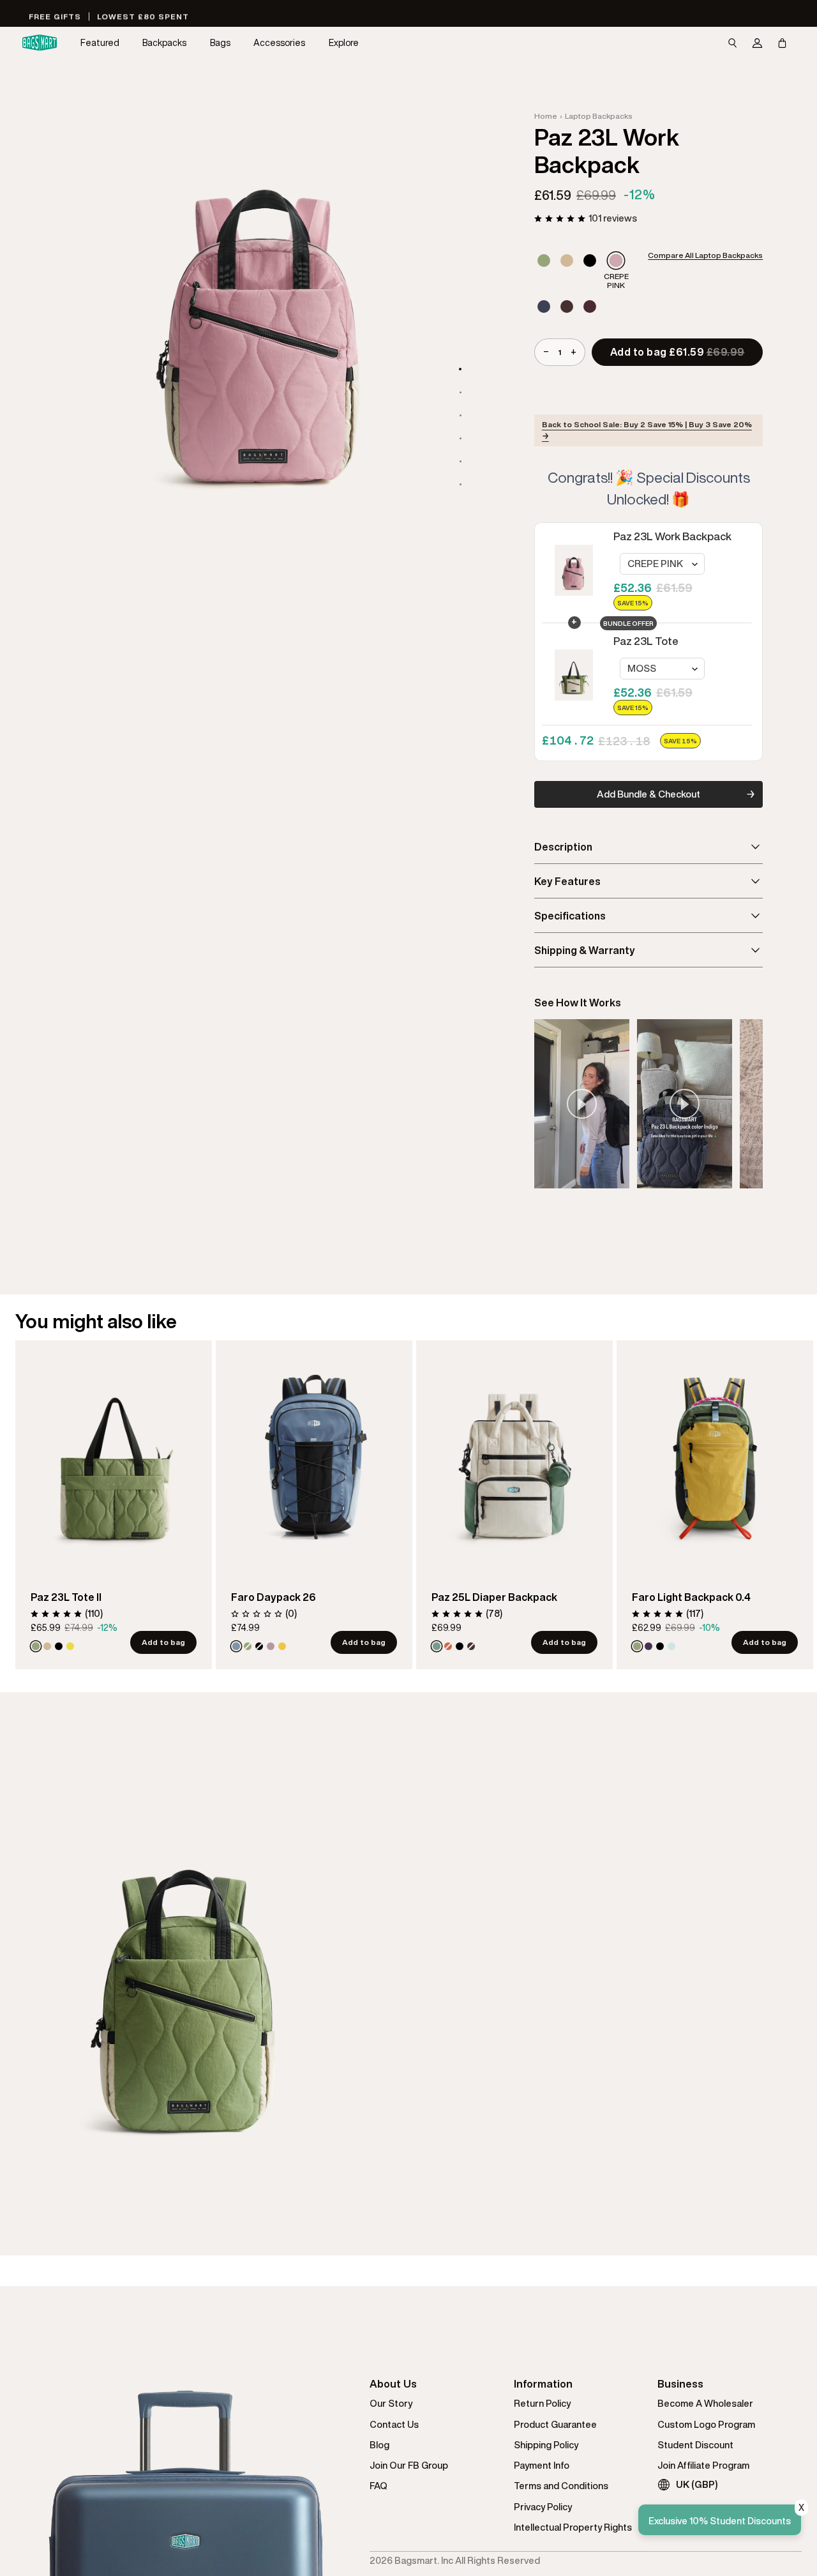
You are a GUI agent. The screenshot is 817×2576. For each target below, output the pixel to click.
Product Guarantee (555, 2424)
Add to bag (163, 1642)
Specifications (570, 916)
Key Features (567, 881)
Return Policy (542, 2403)
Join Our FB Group (409, 2465)
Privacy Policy (543, 2507)
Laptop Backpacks (599, 116)
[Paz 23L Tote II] (114, 1456)
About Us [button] (393, 2384)
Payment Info (542, 2465)
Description (563, 847)
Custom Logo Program (706, 2424)
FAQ (379, 2486)
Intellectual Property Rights (573, 2527)
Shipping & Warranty (585, 950)
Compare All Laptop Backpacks (705, 255)
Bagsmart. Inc (424, 2560)
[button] (100, 43)
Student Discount (695, 2445)
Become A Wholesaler (705, 2403)
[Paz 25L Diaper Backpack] (514, 1456)
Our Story (391, 2403)
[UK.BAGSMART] (40, 43)
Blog (379, 2445)
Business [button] (680, 2384)
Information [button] (543, 2384)
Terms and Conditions (561, 2486)
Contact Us (394, 2424)
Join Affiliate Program (703, 2465)
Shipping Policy (546, 2445)
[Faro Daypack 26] (314, 1456)
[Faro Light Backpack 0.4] (715, 1456)
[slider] (648, 1104)
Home (546, 116)
